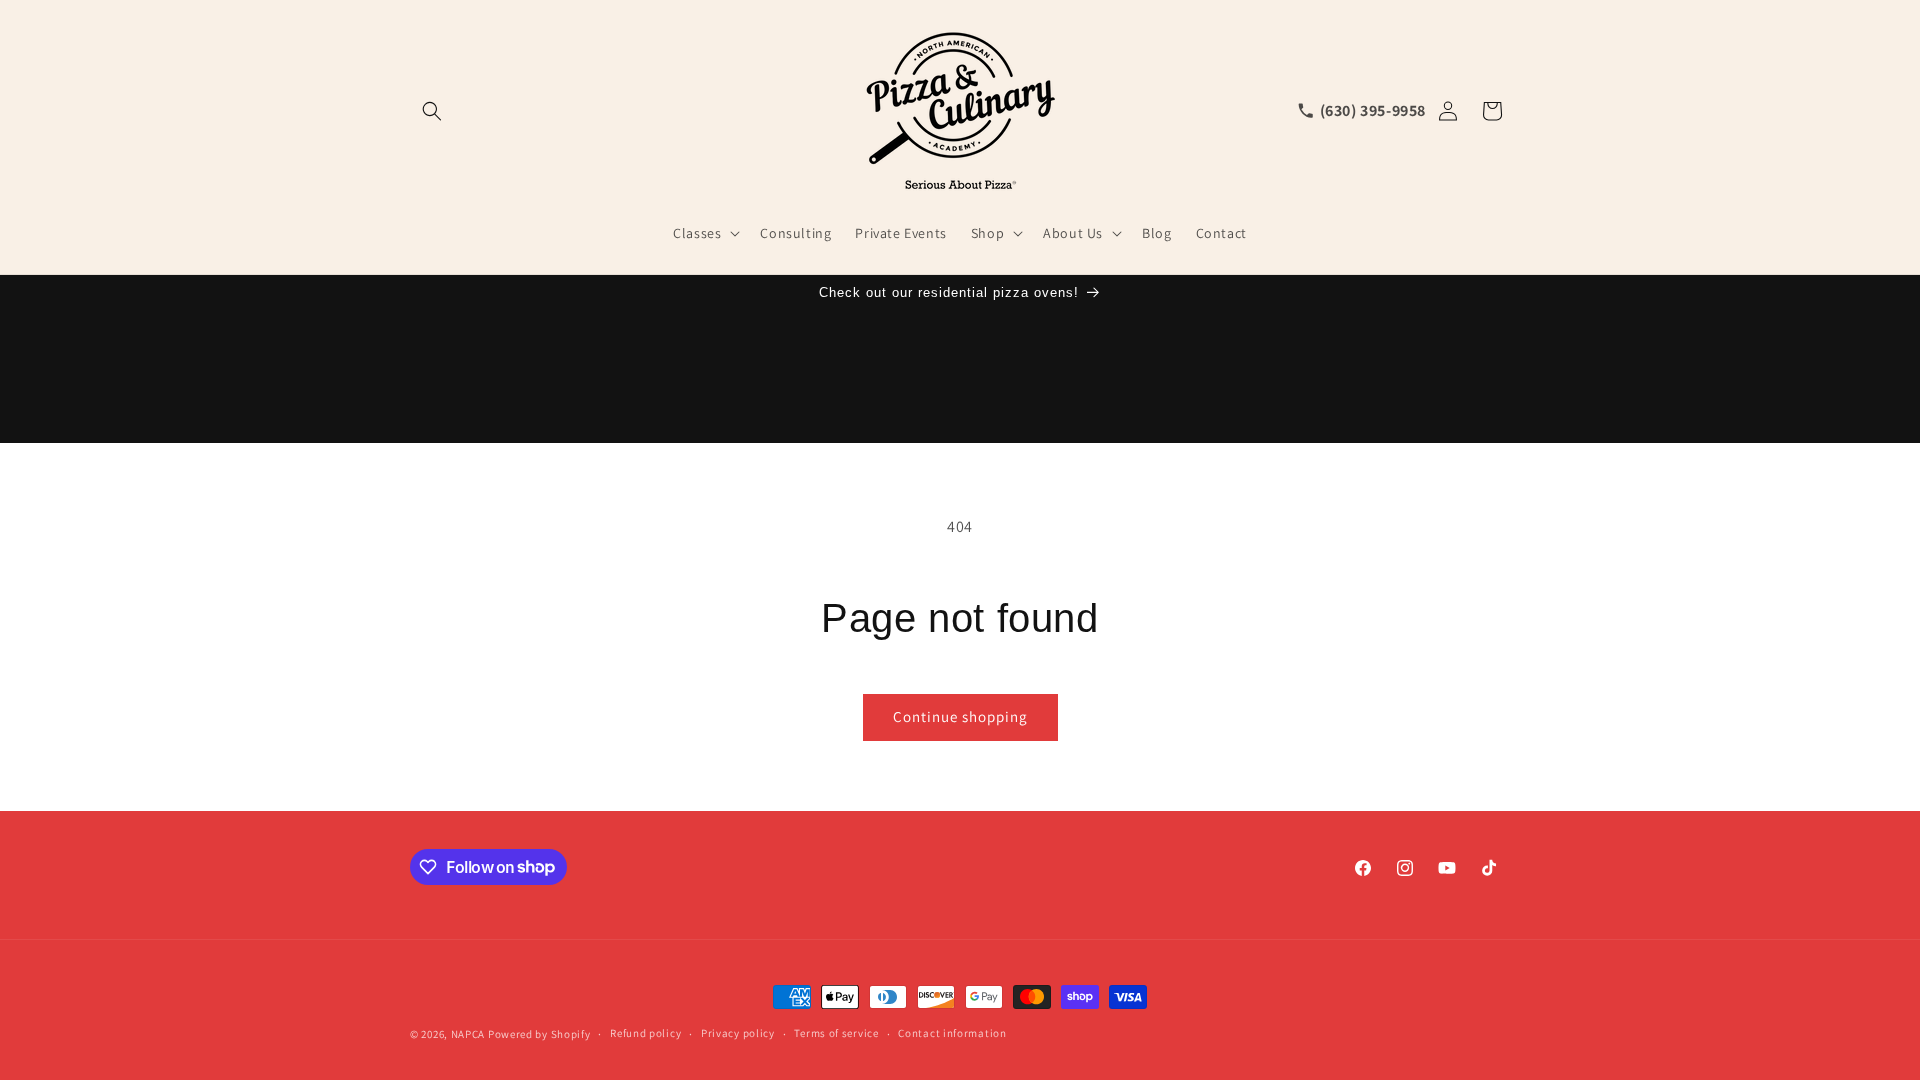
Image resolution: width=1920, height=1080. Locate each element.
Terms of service (836, 1033)
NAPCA (468, 1034)
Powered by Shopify (539, 1034)
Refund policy (645, 1033)
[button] (432, 111)
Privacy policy (738, 1033)
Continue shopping (960, 716)
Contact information (952, 1033)
